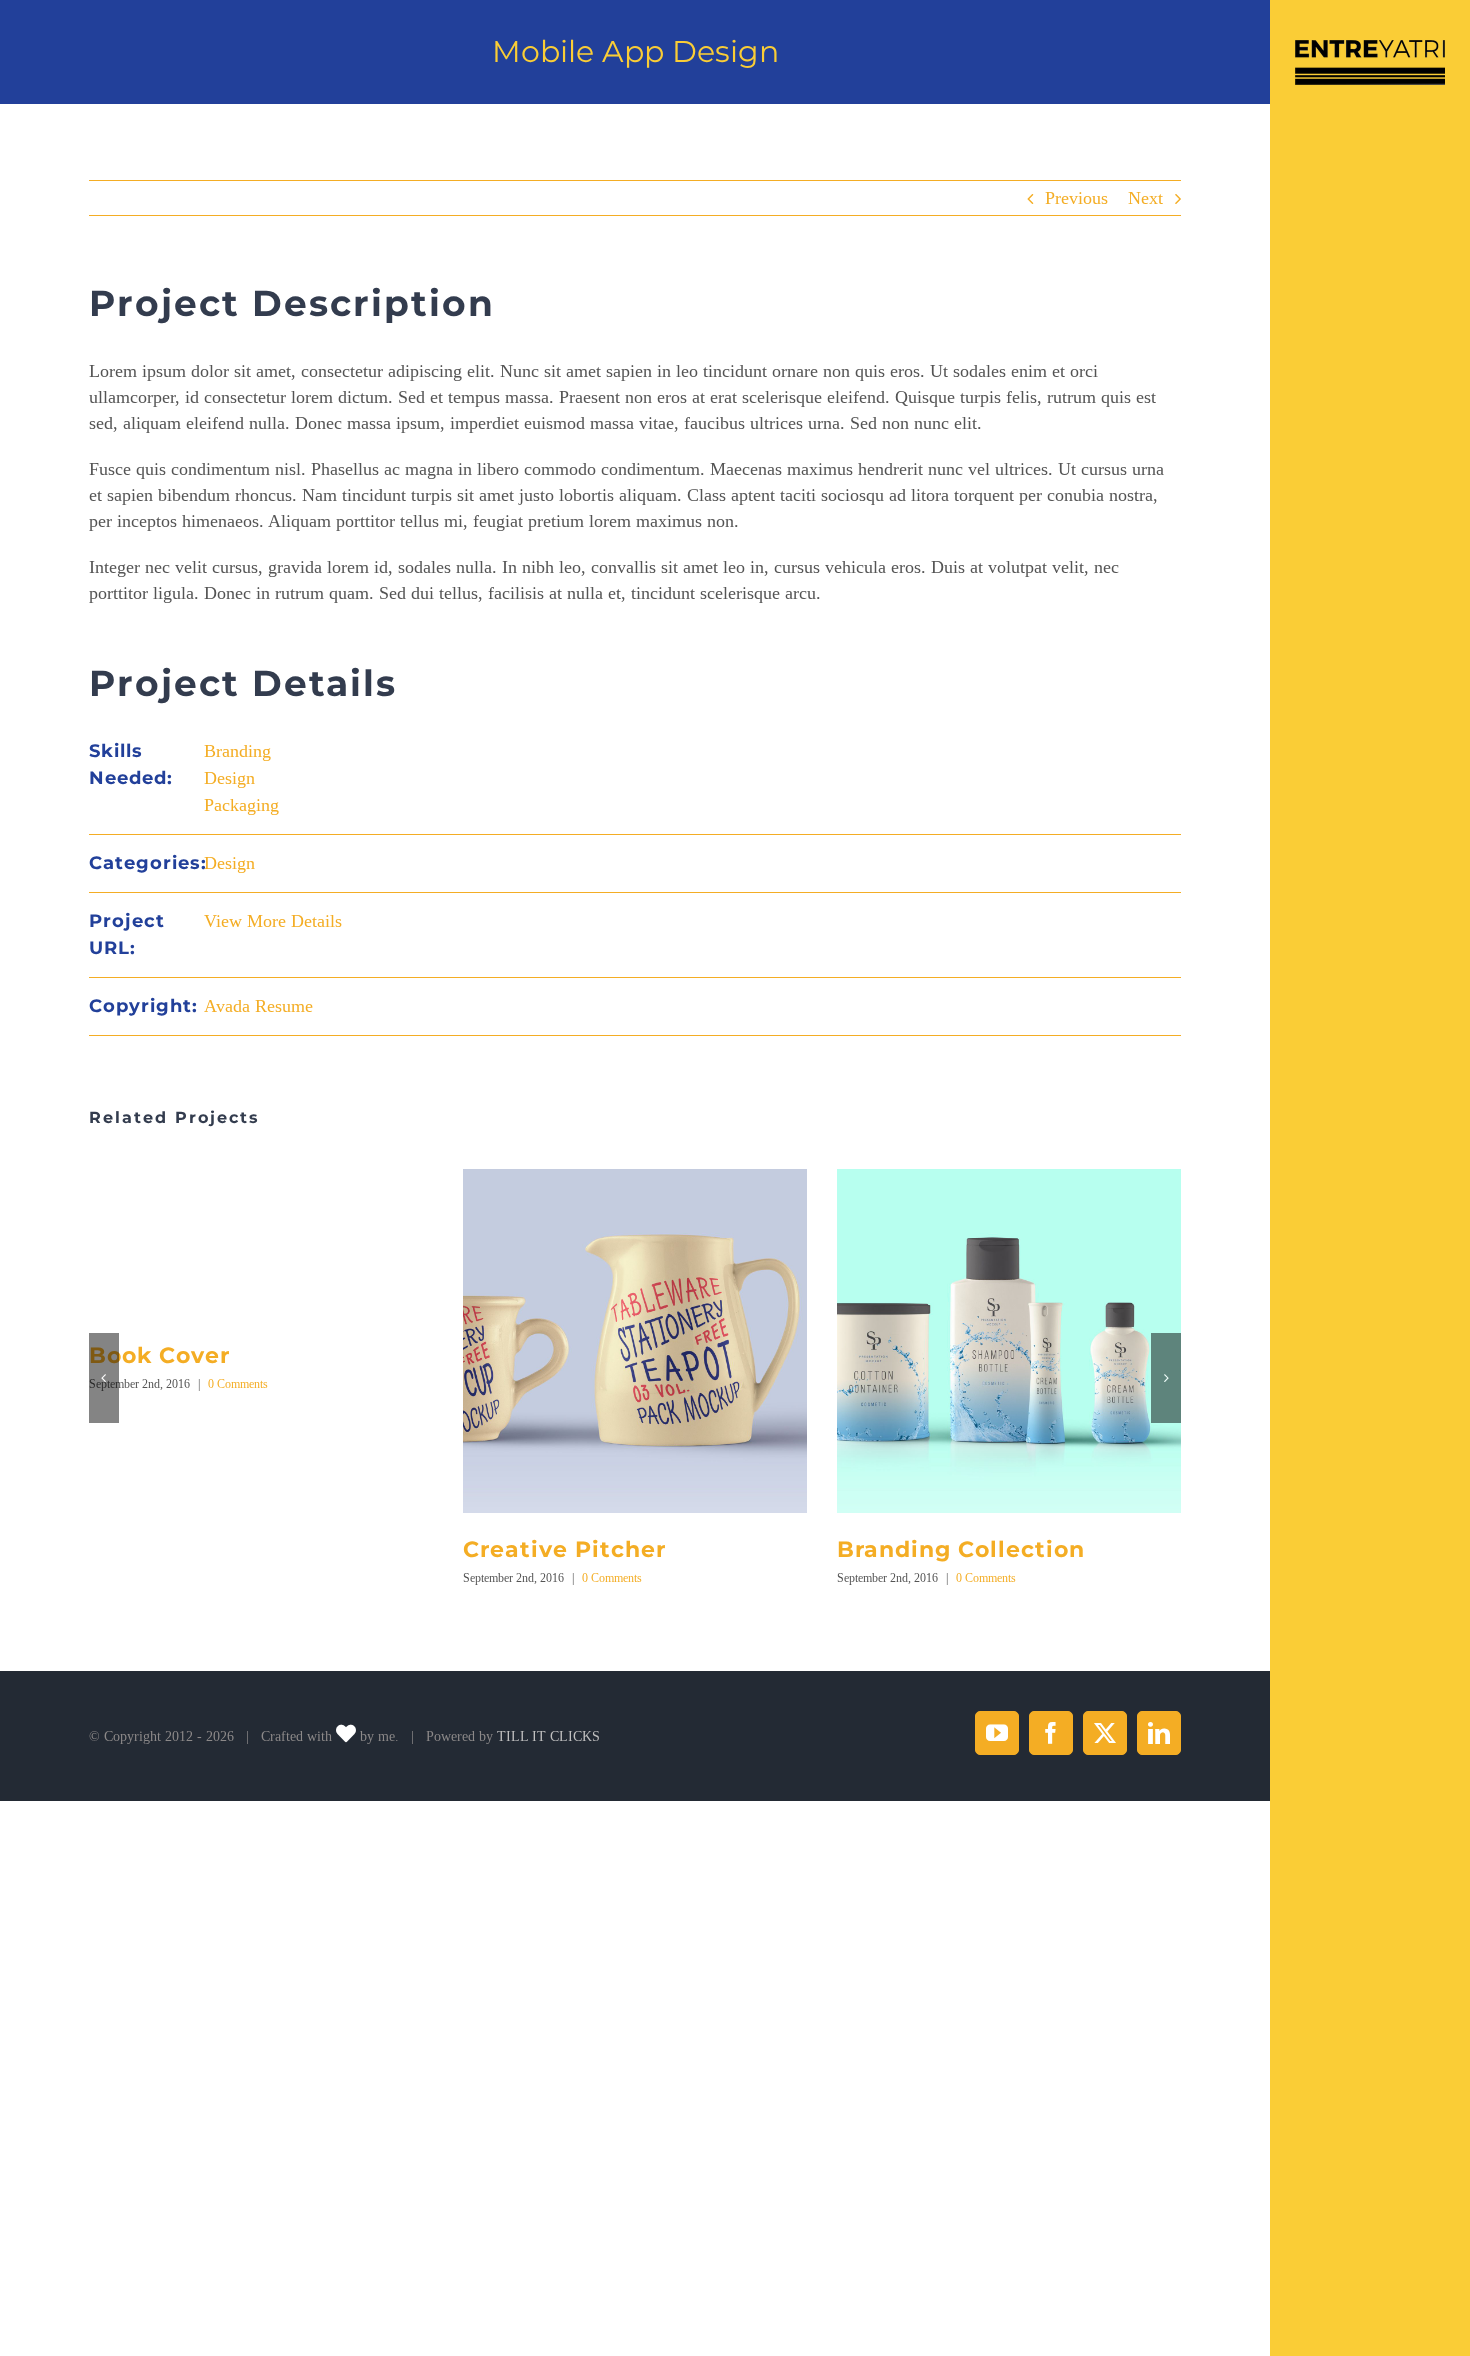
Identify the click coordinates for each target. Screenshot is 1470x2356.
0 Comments (238, 1384)
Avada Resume (258, 1006)
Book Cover (159, 1355)
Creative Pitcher (564, 1549)
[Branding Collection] (1009, 1179)
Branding (237, 751)
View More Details (273, 921)
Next (1145, 198)
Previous (1076, 198)
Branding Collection (961, 1549)
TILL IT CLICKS (548, 1736)
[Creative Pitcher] (635, 1179)
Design (229, 778)
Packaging (241, 805)
